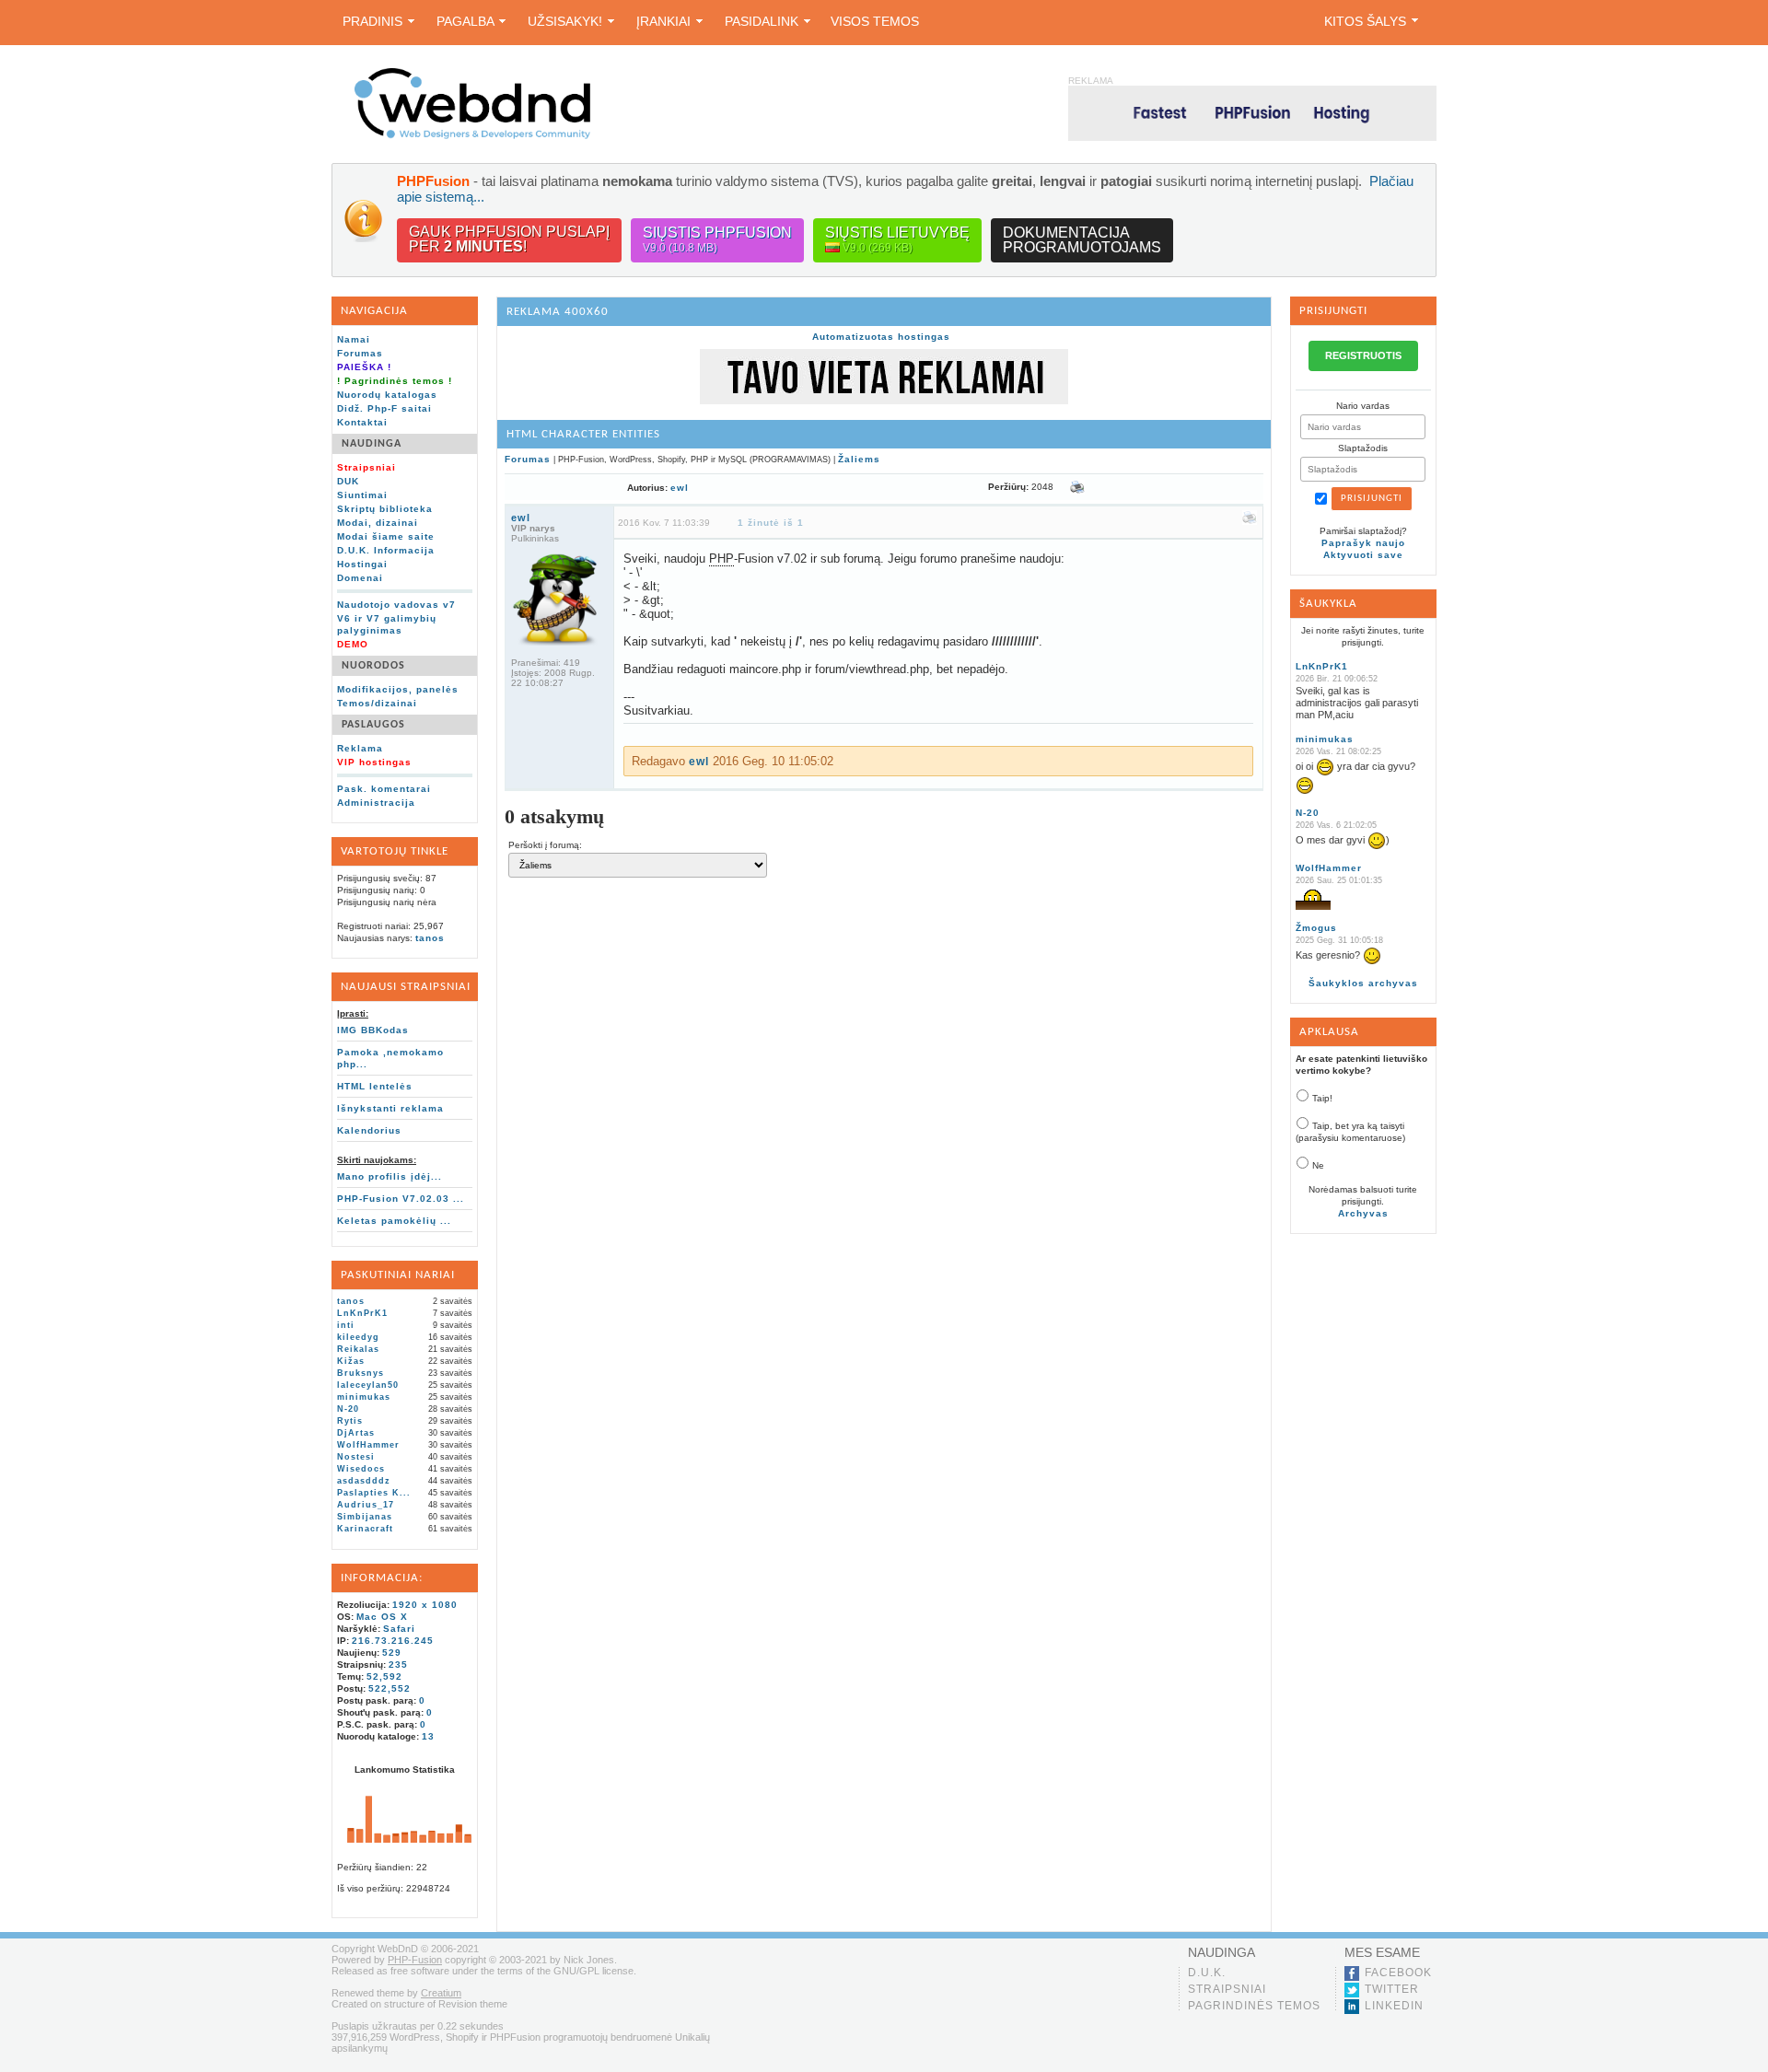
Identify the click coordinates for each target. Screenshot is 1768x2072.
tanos (430, 938)
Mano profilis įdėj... (390, 1176)
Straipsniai (1227, 1989)
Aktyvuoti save (1363, 555)
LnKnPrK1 (362, 1313)
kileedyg (358, 1337)
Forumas (360, 353)
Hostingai (362, 564)
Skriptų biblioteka (385, 509)
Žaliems (859, 459)
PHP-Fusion (415, 1960)
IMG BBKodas (373, 1030)
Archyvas (1363, 1213)
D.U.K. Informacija (386, 550)
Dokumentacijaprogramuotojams (1082, 240)
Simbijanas (365, 1517)
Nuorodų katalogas (387, 395)
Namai (354, 339)
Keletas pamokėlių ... (394, 1221)
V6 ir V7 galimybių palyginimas (387, 624)
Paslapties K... (374, 1493)
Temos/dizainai (377, 703)
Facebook (1398, 1973)
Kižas (351, 1361)
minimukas (364, 1397)
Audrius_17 (366, 1505)
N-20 (348, 1409)
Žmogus (1316, 928)
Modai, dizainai (378, 523)
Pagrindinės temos (1254, 2006)
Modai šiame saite (386, 536)
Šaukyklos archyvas (1363, 983)
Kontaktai (362, 422)
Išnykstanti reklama (390, 1108)
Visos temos (875, 21)
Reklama (360, 748)
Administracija (376, 803)
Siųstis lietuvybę (897, 239)
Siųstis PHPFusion (717, 239)
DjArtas (356, 1433)
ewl (680, 488)
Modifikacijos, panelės (398, 689)
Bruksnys (361, 1373)
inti (346, 1325)
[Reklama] (884, 401)
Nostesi (356, 1457)
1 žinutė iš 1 (771, 523)
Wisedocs (361, 1469)
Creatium (441, 1993)
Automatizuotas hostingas (881, 337)
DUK (348, 481)
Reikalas (358, 1349)
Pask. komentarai (384, 789)
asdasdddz (364, 1481)
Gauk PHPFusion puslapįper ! (509, 239)
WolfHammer (368, 1445)
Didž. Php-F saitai (384, 408)
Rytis (350, 1421)
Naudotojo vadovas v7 (396, 605)
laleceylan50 (368, 1385)
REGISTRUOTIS (1363, 355)
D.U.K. (1207, 1973)
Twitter (1392, 1989)
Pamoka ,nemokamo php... (390, 1058)
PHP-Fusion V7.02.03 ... (401, 1199)
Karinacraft (365, 1529)
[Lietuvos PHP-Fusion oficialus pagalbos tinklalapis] (472, 136)
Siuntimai (362, 495)
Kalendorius (369, 1130)
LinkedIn (1394, 2006)
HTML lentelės (375, 1086)
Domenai (360, 578)
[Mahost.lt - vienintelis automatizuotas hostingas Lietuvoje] (1252, 113)
